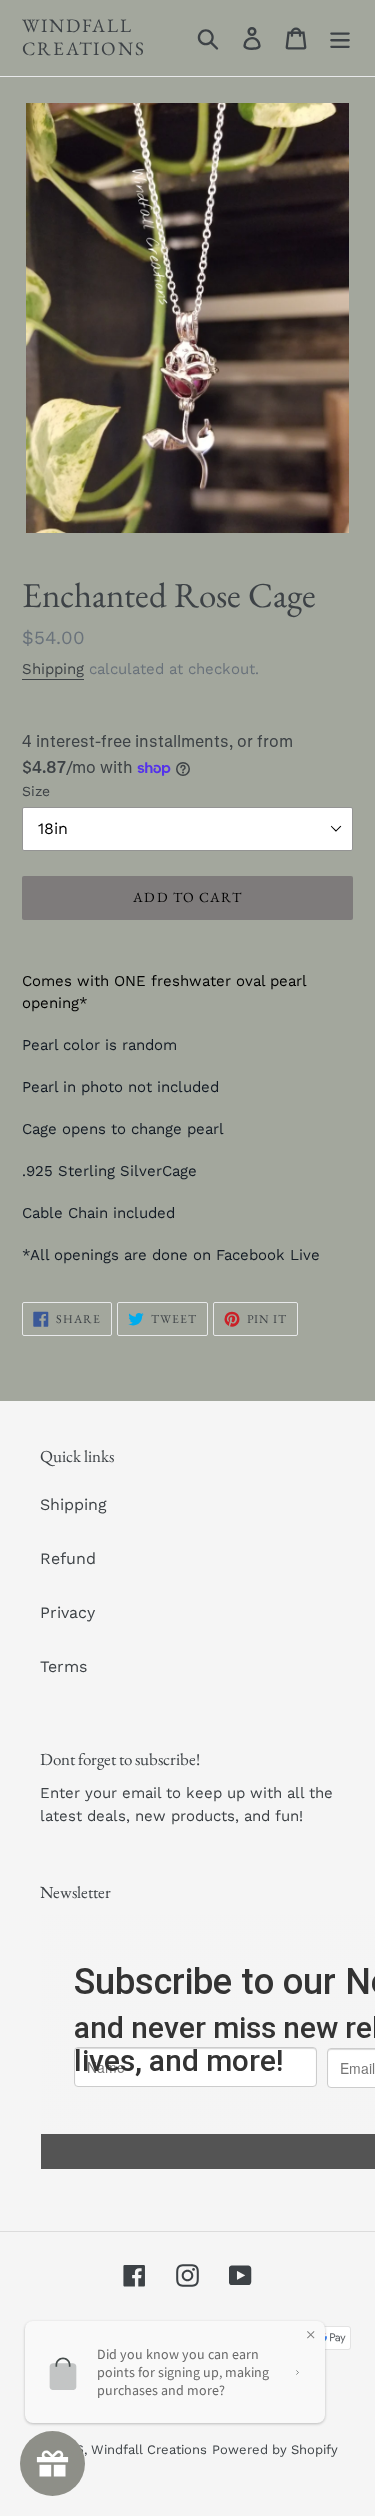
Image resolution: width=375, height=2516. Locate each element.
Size (36, 791)
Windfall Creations (84, 38)
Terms (63, 1666)
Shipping (53, 669)
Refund (68, 1558)
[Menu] (340, 38)
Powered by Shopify (275, 2449)
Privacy (67, 1612)
